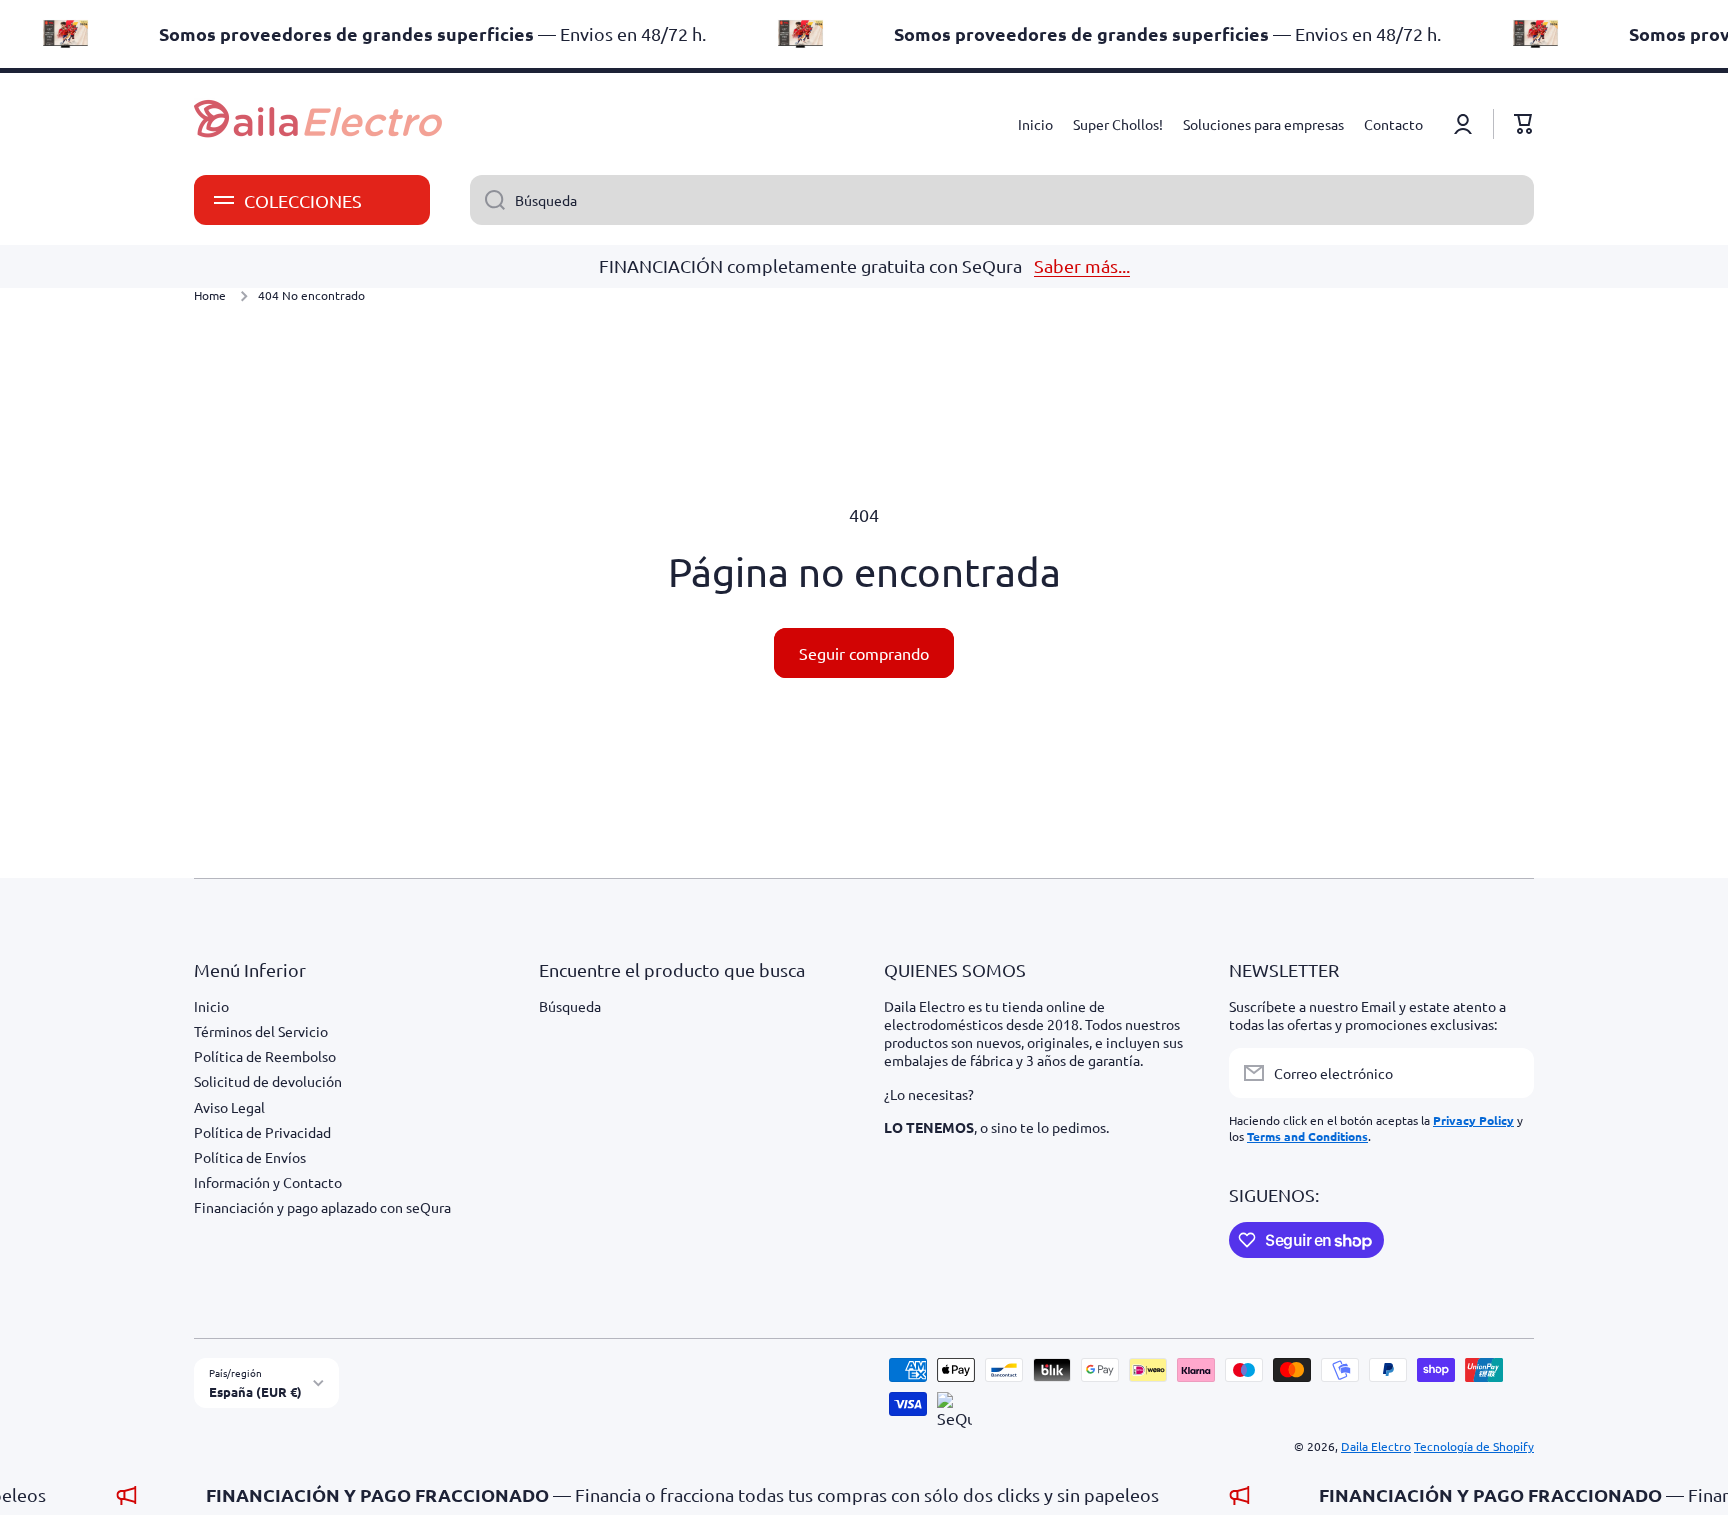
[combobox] (1002, 200)
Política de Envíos (250, 1157)
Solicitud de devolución (268, 1081)
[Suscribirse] (1509, 1073)
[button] (1524, 124)
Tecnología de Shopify (1474, 1446)
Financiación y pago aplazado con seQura (322, 1207)
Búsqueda (570, 1006)
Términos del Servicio (261, 1031)
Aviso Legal (229, 1107)
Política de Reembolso (265, 1056)
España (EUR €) (255, 1391)
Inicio (211, 1006)
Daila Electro (1376, 1446)
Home (210, 295)
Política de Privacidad (262, 1132)
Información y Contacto (268, 1182)
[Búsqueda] (487, 200)
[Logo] (319, 124)
